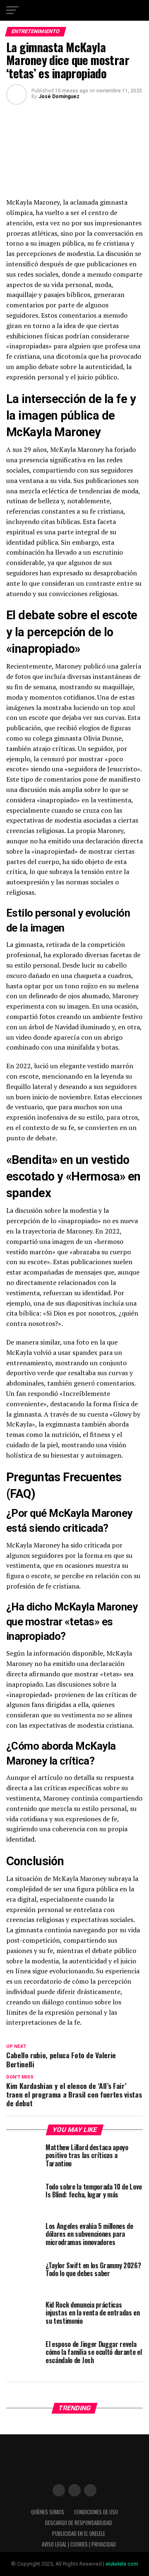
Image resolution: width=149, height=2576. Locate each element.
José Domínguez (59, 97)
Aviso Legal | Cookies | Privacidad (79, 2544)
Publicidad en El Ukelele (79, 2534)
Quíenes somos (48, 2512)
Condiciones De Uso (96, 2512)
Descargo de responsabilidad (79, 2523)
